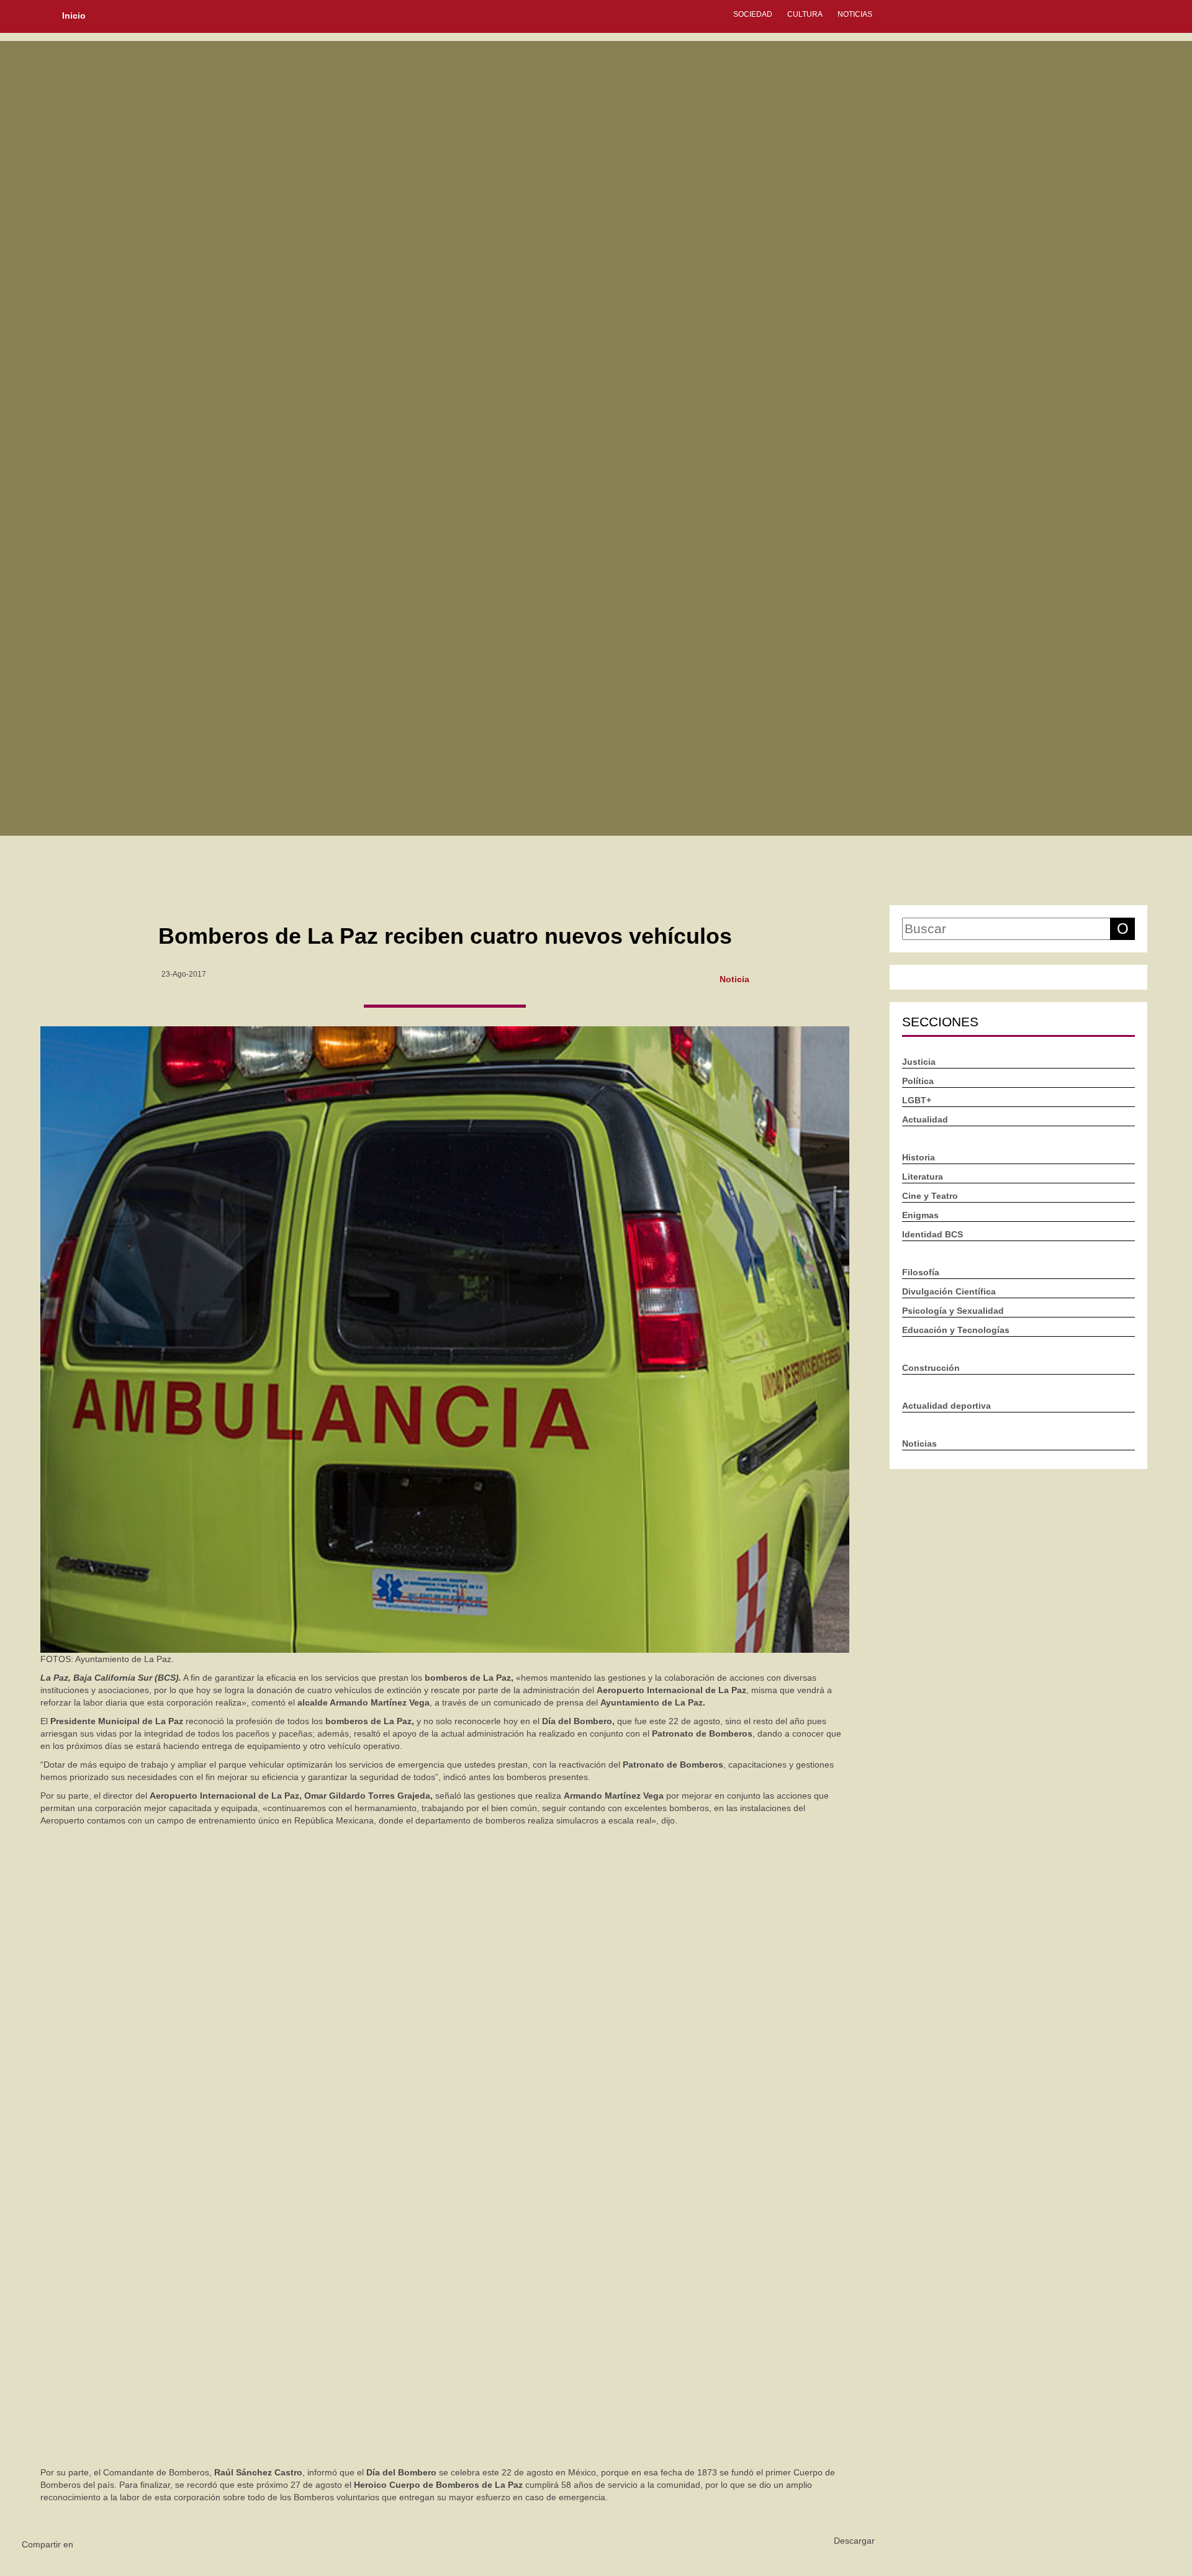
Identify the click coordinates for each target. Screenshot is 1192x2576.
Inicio (74, 16)
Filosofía (921, 1272)
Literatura (923, 1177)
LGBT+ (917, 1100)
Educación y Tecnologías (956, 1330)
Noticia (734, 978)
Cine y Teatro (930, 1196)
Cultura (805, 14)
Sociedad (753, 14)
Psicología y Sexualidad (953, 1311)
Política (918, 1081)
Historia (919, 1157)
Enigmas (920, 1215)
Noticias (855, 14)
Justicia (919, 1062)
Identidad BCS (932, 1234)
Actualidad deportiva (946, 1406)
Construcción (931, 1368)
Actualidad (925, 1119)
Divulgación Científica (949, 1291)
